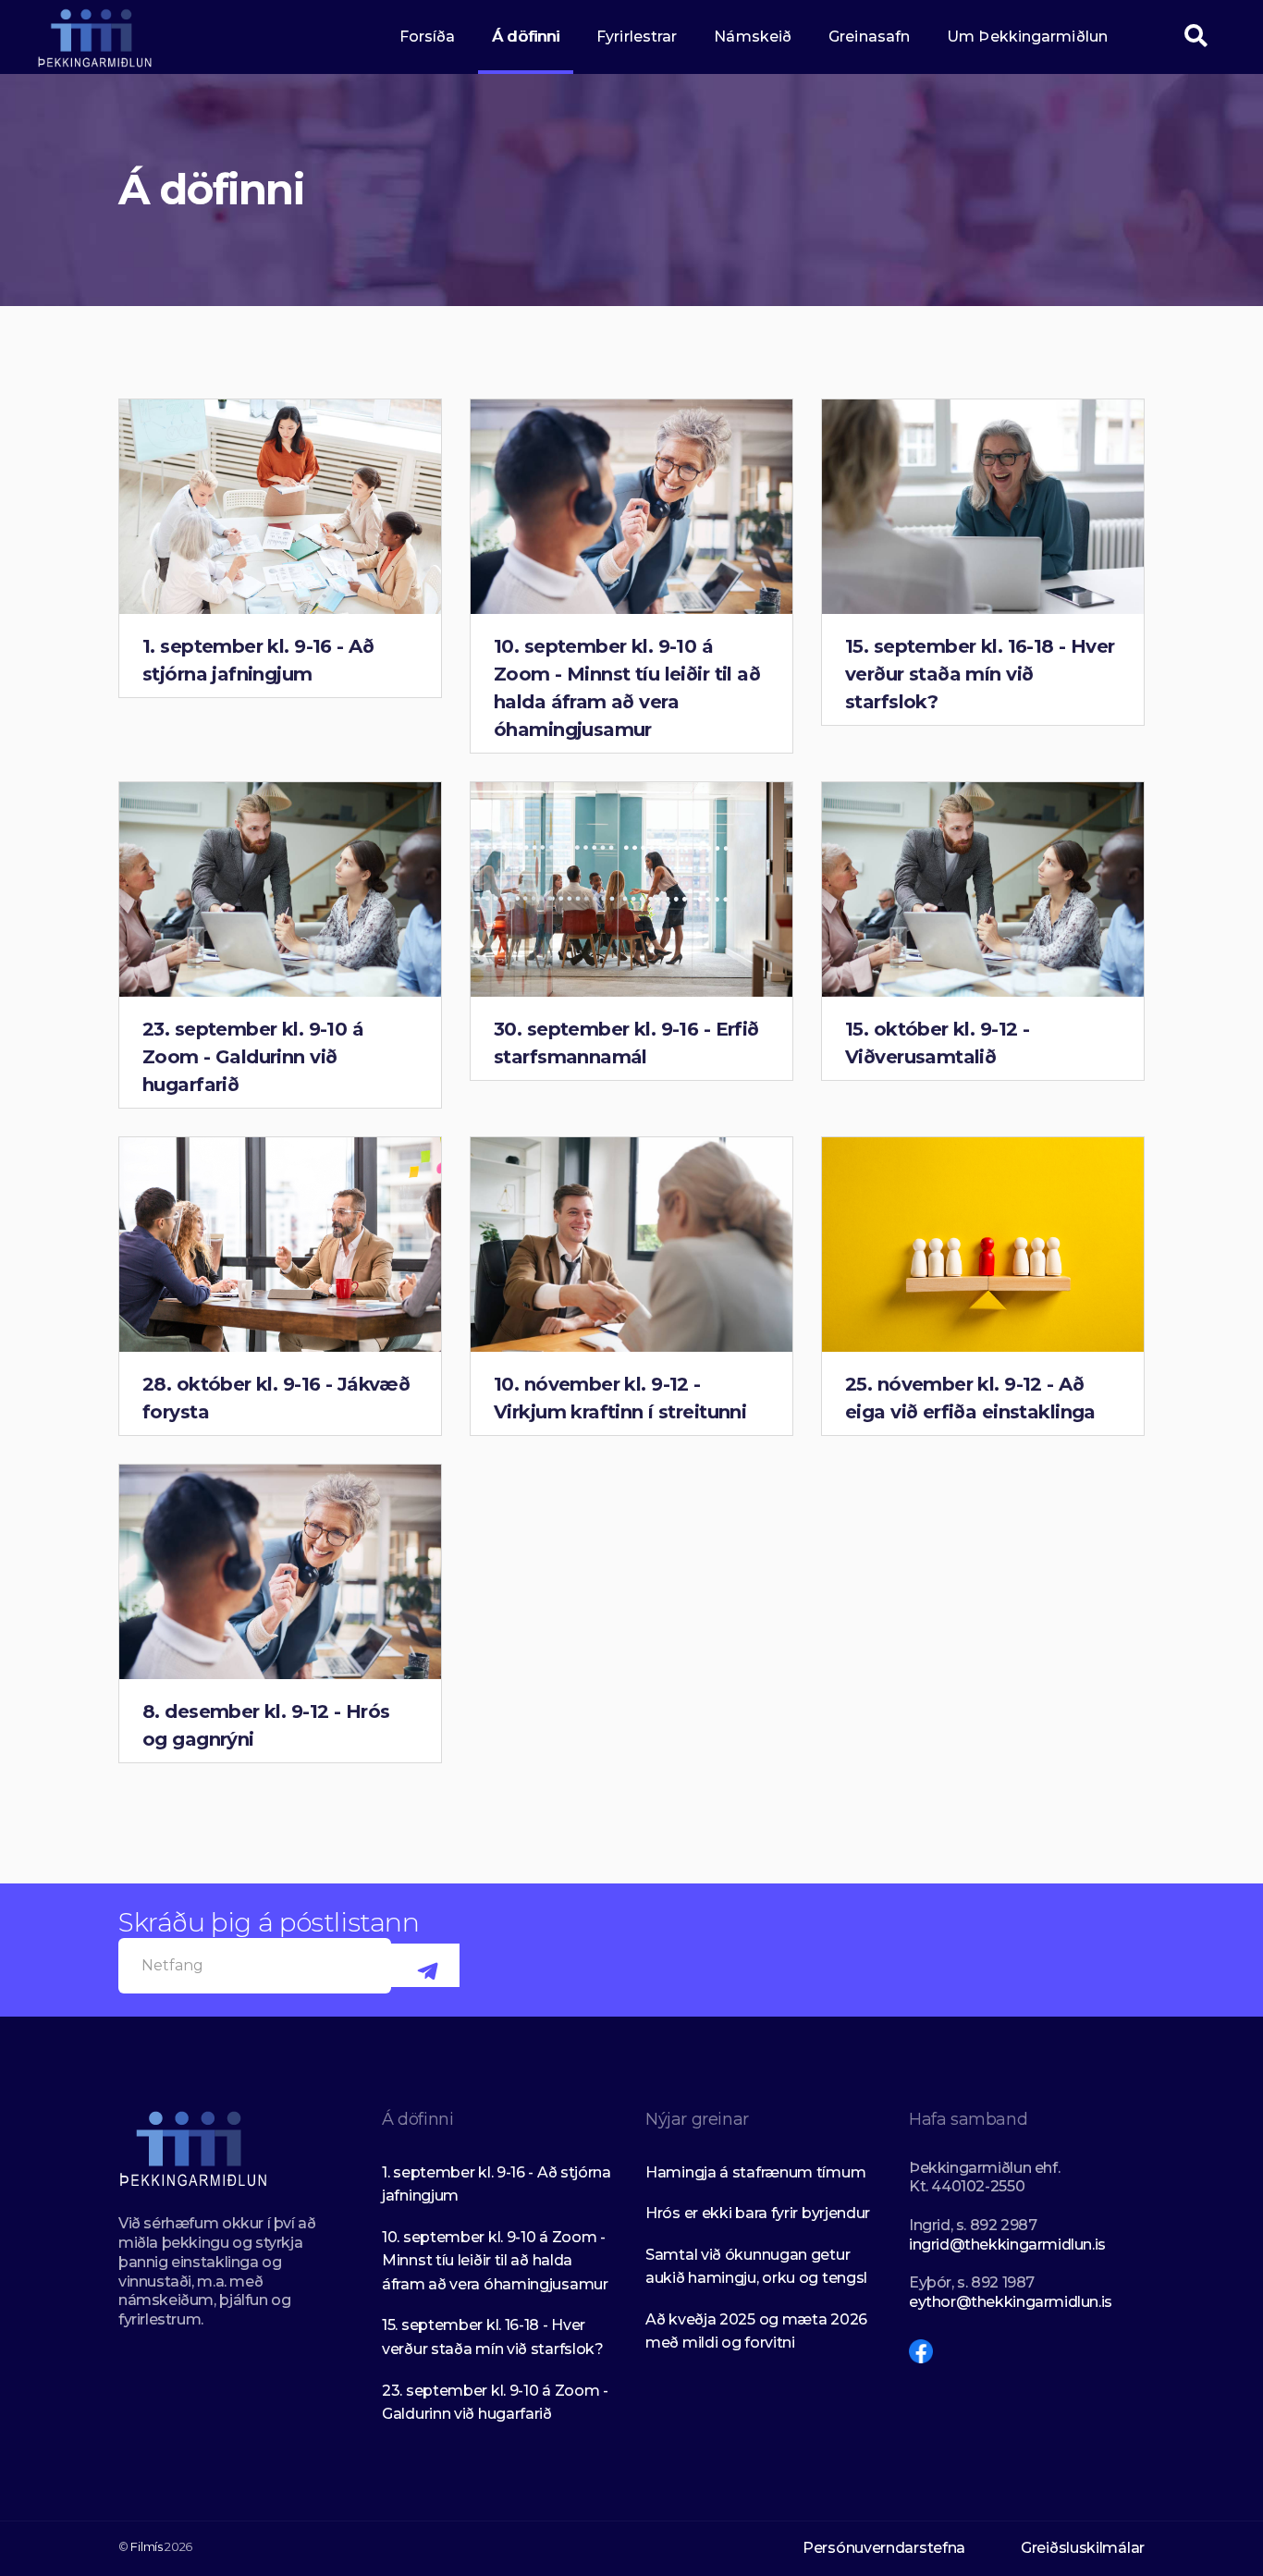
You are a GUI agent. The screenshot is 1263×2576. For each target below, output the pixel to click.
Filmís (146, 2546)
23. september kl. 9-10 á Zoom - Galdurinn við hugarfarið (253, 1057)
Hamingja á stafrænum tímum (755, 2172)
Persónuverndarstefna (884, 2548)
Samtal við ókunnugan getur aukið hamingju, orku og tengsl (756, 2267)
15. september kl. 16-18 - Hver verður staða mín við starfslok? (980, 674)
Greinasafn (869, 37)
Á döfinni (526, 37)
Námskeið (753, 37)
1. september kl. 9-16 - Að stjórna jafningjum (497, 2184)
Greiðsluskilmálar (1083, 2548)
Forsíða (428, 37)
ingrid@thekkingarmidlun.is (1007, 2245)
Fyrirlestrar (637, 37)
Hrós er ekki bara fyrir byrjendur (758, 2213)
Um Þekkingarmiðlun (1027, 37)
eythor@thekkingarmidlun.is (1011, 2302)
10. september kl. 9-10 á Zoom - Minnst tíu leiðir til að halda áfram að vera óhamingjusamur (495, 2261)
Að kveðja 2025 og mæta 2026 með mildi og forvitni (756, 2331)
